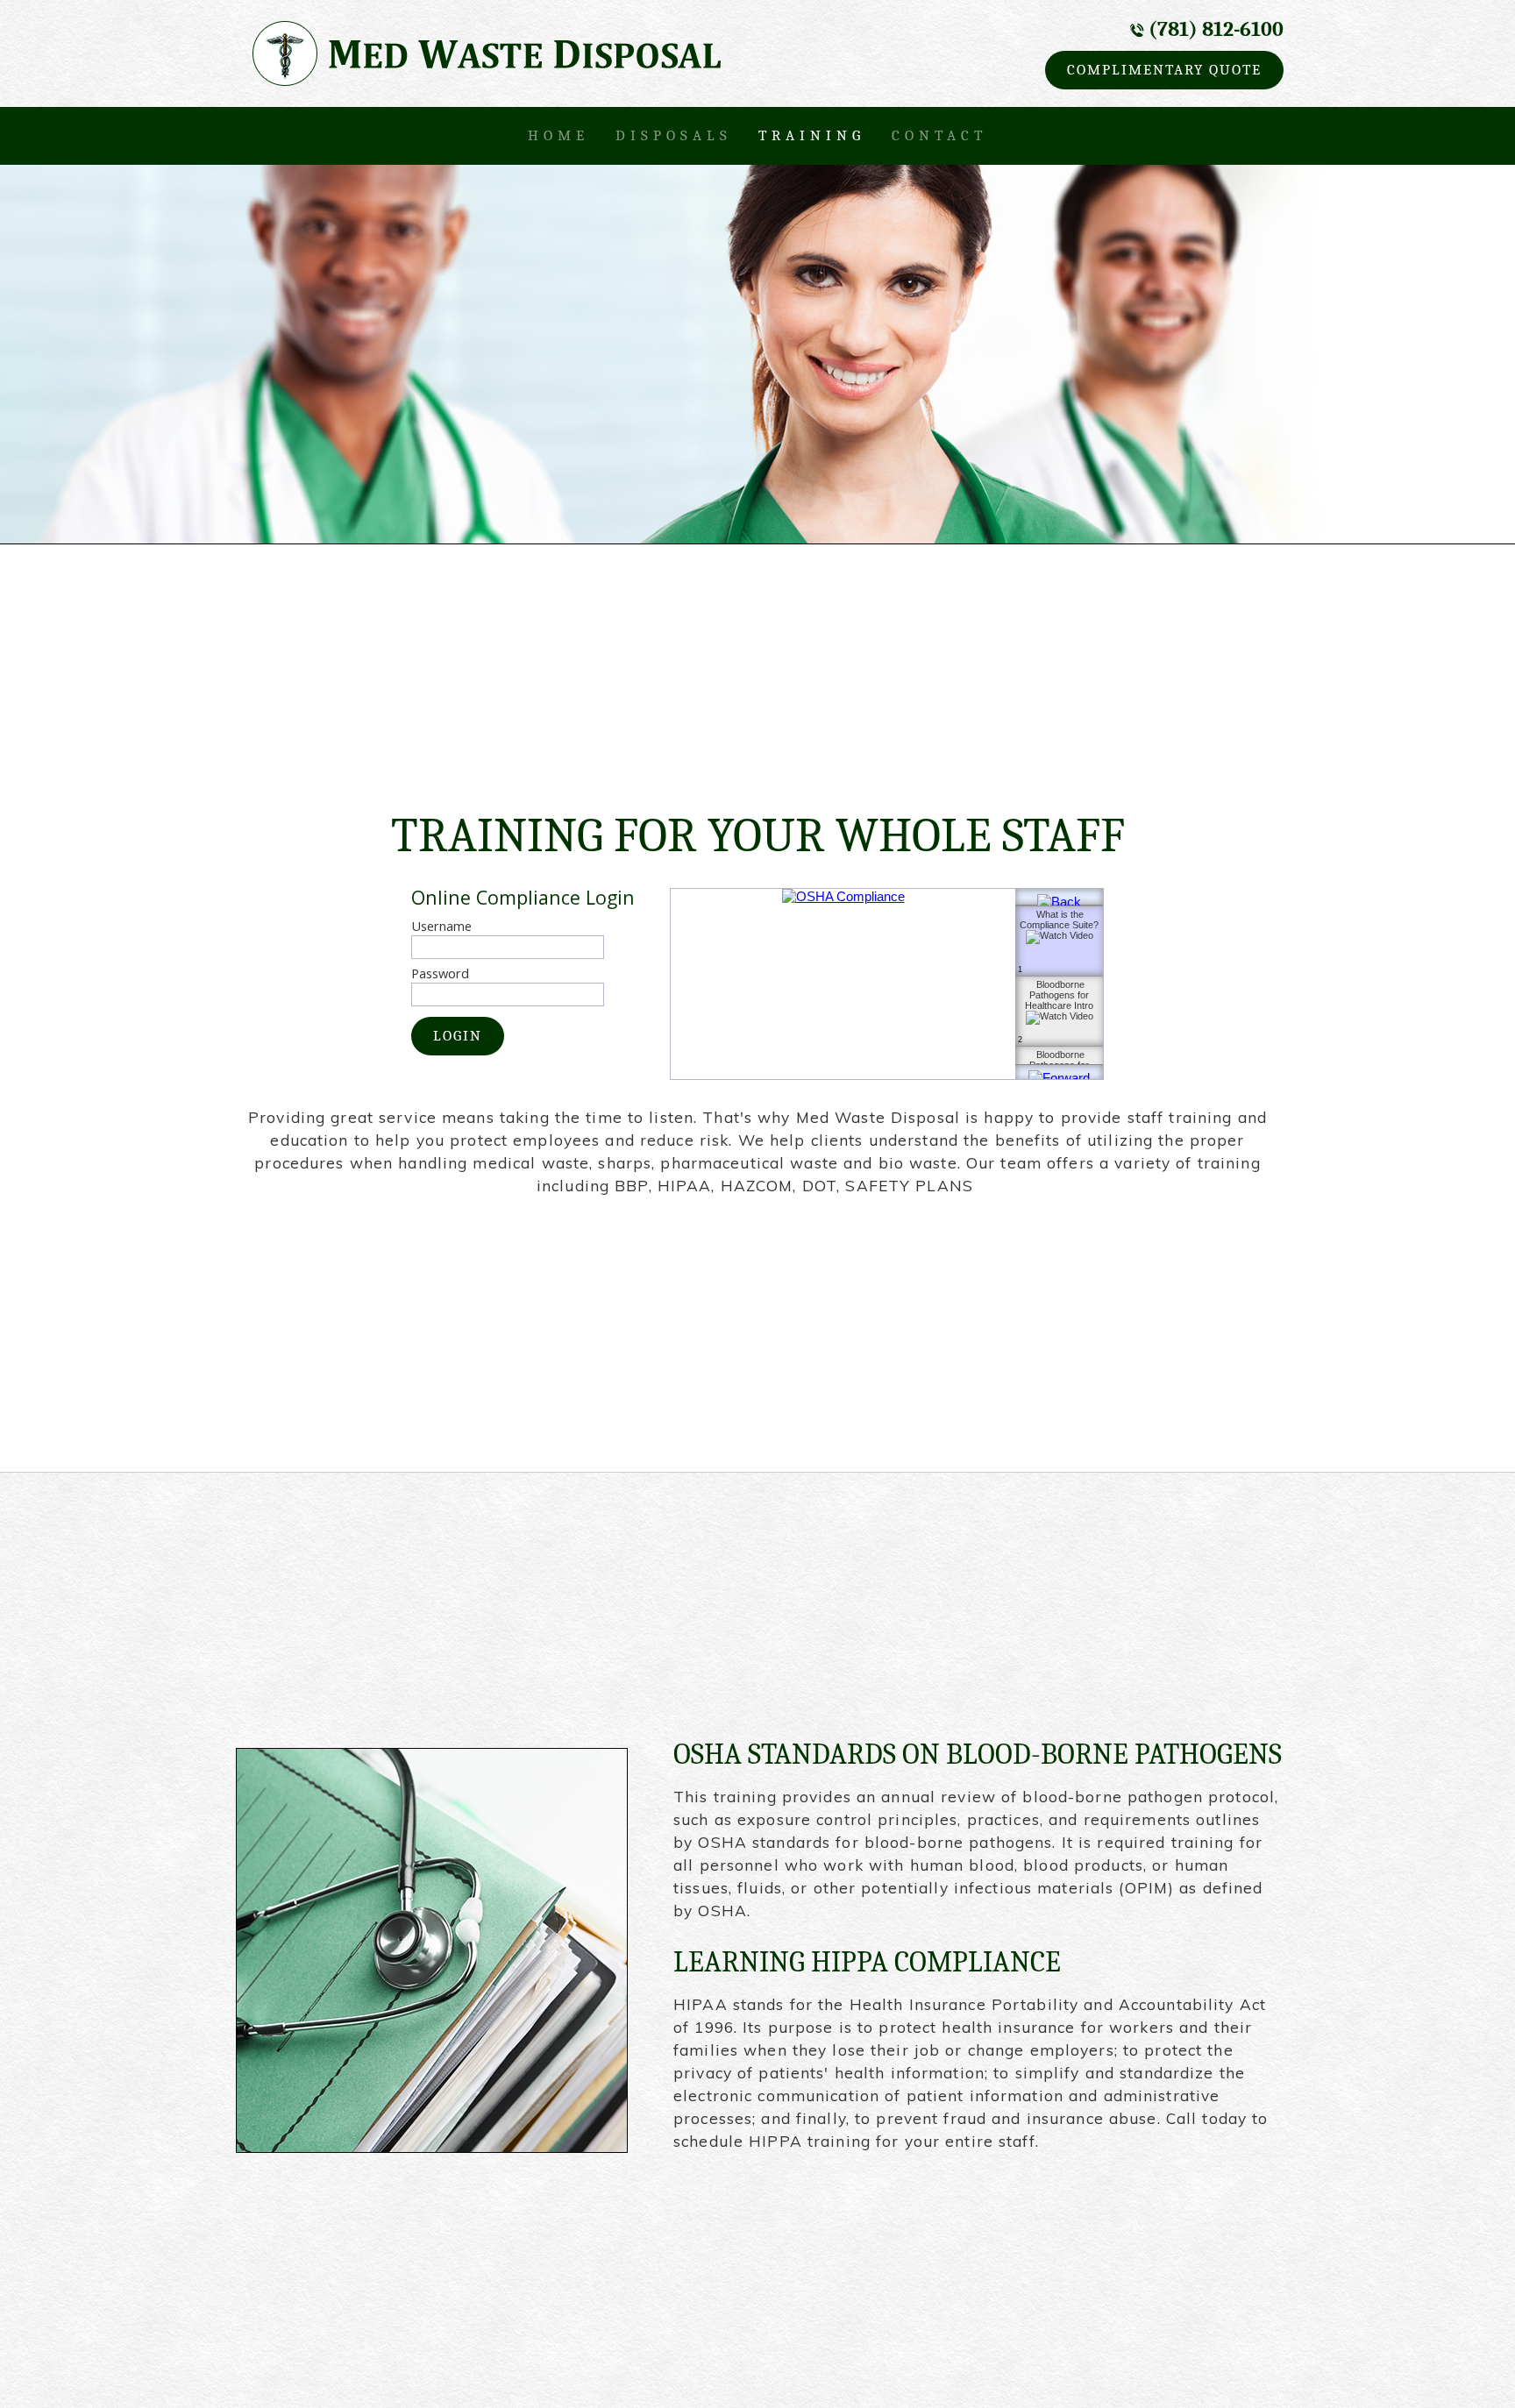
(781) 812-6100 (1216, 29)
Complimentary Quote (1164, 69)
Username (441, 926)
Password (440, 973)
